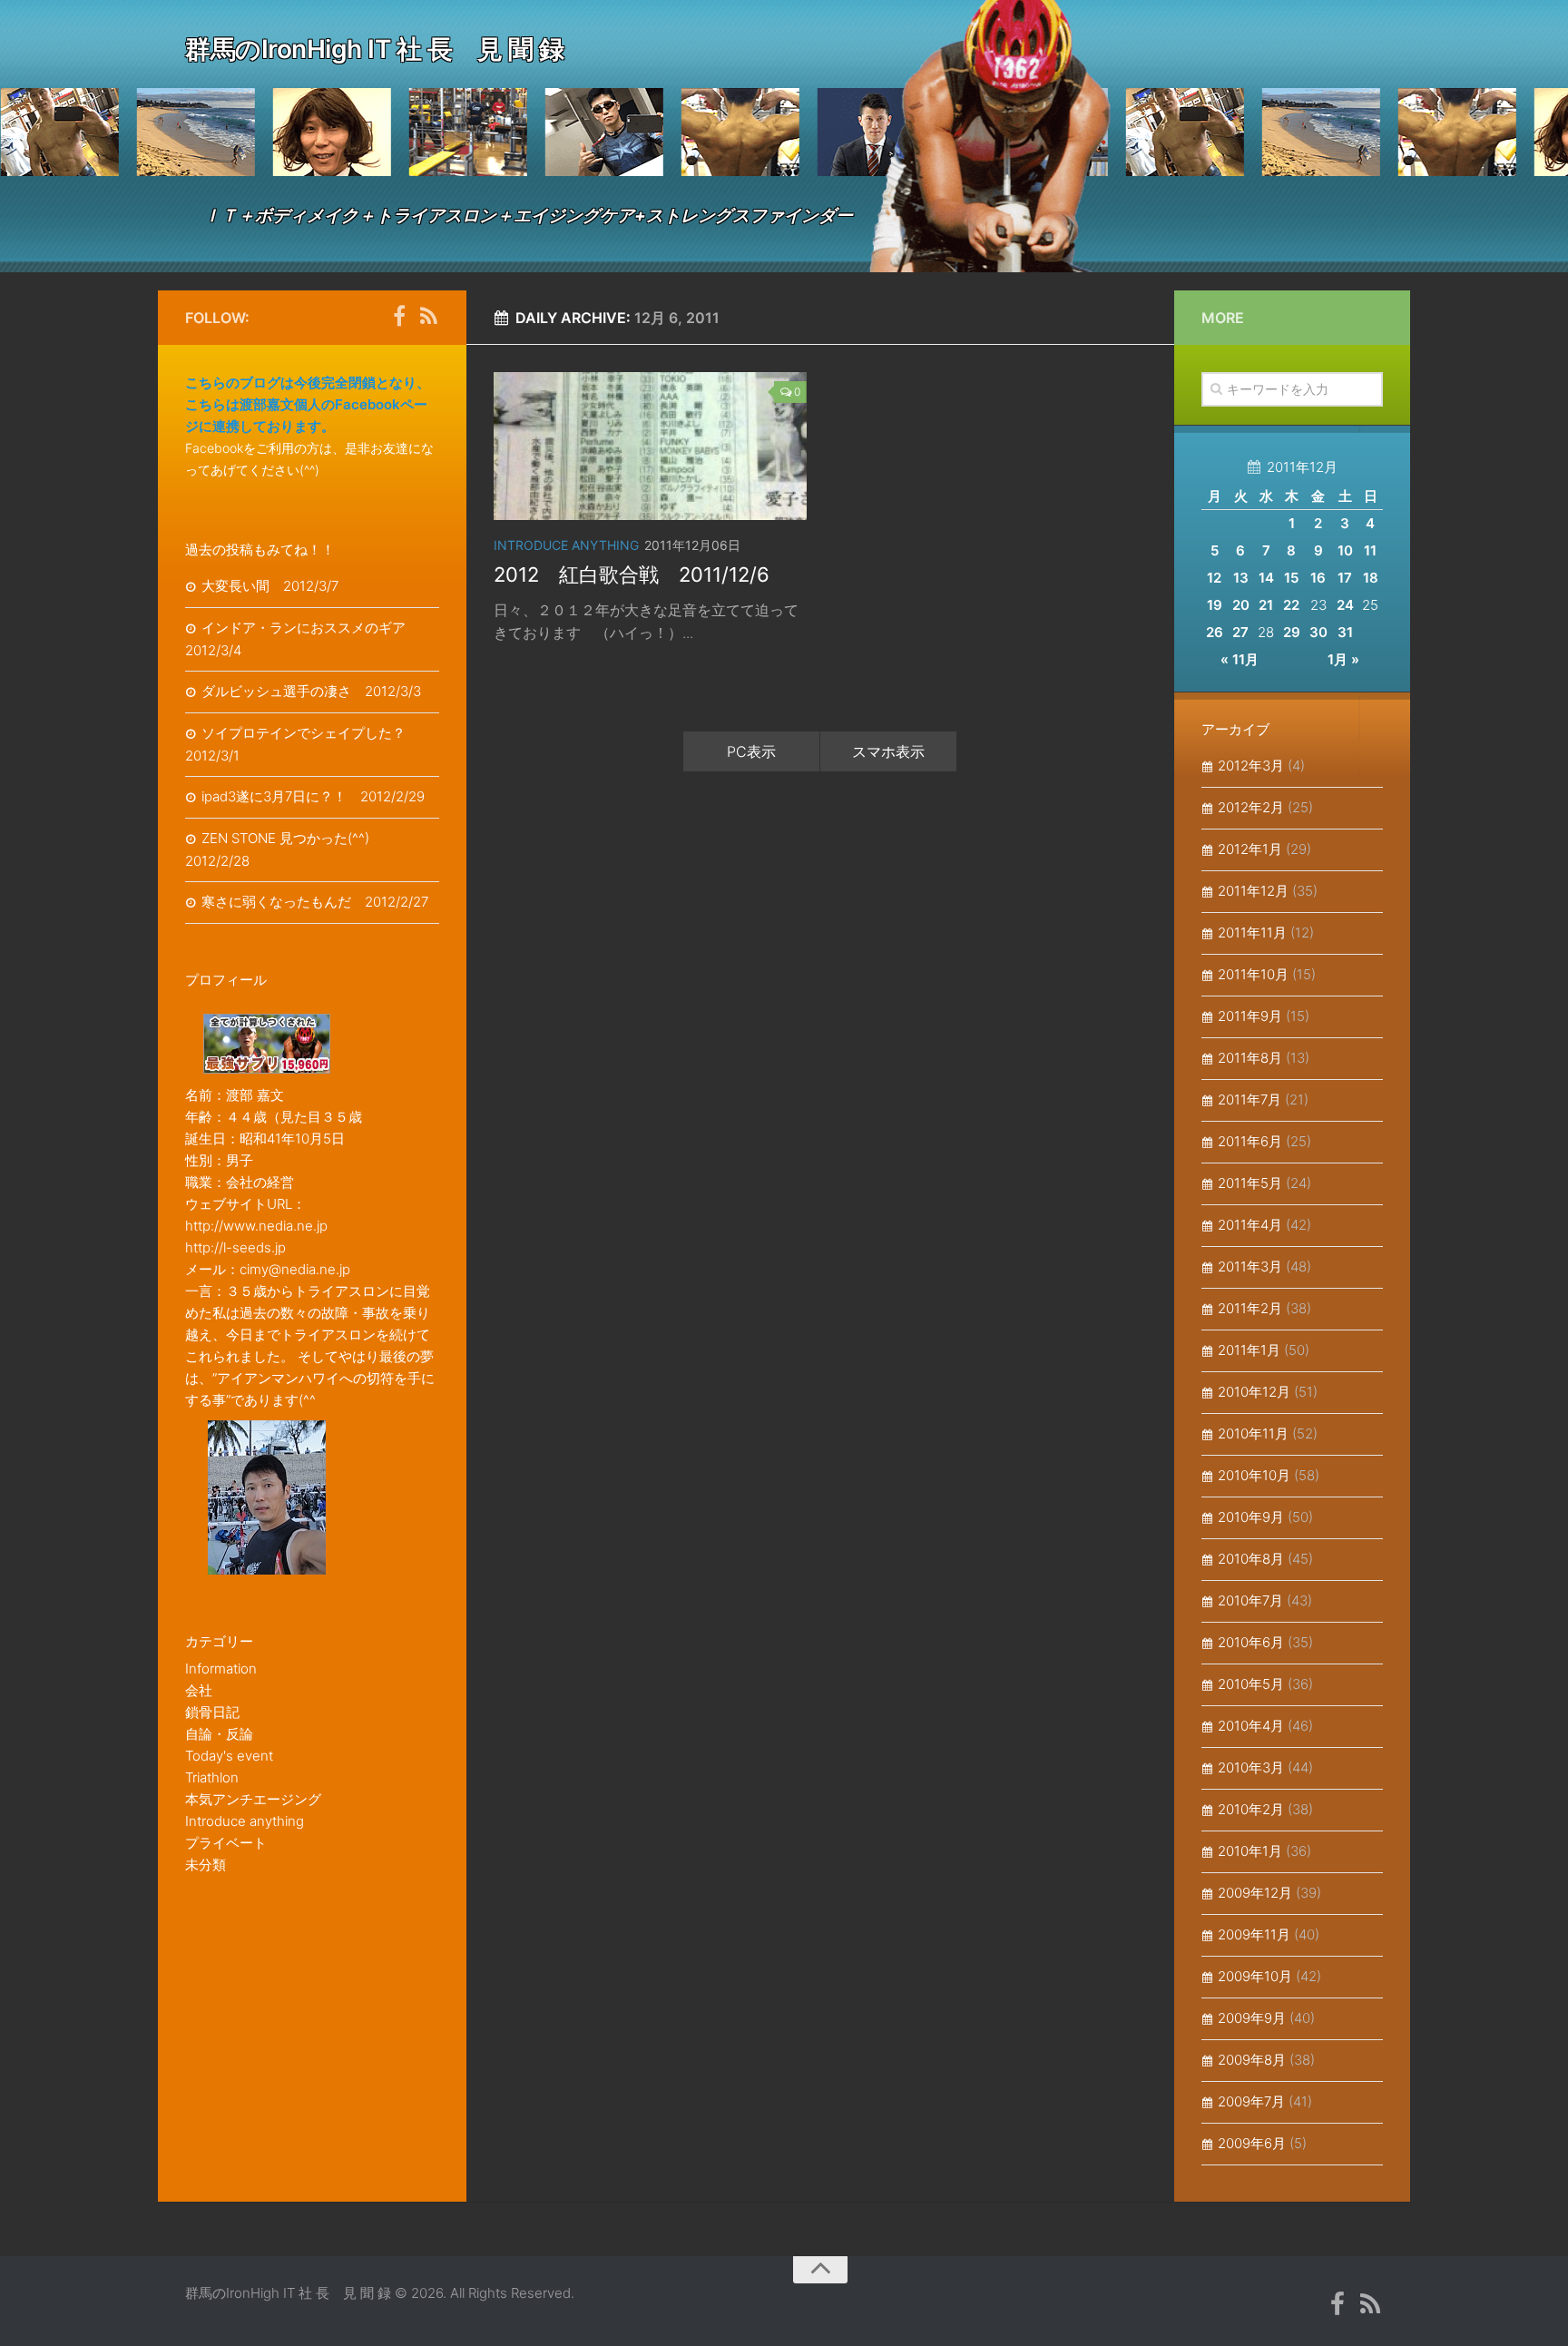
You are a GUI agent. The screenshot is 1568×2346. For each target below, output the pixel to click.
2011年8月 (1250, 1058)
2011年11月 (1252, 933)
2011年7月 (1249, 1099)
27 (1240, 632)
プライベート (226, 1843)
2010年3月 (1251, 1767)
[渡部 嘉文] (399, 317)
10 (1345, 550)
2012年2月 (1251, 807)
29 (1292, 632)
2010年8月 (1251, 1559)
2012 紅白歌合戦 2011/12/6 (632, 574)
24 (1345, 605)
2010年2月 (1251, 1809)
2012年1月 (1250, 849)
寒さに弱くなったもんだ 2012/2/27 (315, 902)
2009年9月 (1252, 2018)
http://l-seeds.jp (235, 1247)
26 (1215, 632)
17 (1345, 578)
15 (1291, 578)
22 (1291, 605)
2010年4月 (1251, 1726)
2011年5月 (1250, 1183)
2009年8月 (1252, 2060)
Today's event (229, 1756)
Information (221, 1669)
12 (1214, 578)
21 (1266, 605)
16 (1318, 578)
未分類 (206, 1865)
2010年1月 (1250, 1851)
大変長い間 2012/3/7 (270, 586)
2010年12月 (1254, 1392)
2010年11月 (1253, 1433)
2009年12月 (1255, 1893)
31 (1345, 632)
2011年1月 (1249, 1350)
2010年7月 (1250, 1600)
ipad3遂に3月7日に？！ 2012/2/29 (313, 796)
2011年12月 (1253, 891)
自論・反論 (219, 1734)
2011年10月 (1253, 974)
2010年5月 (1251, 1684)
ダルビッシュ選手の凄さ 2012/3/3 (311, 691)
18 (1371, 578)
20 (1241, 605)
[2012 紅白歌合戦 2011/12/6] (650, 446)
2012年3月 (1251, 766)
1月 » (1343, 659)
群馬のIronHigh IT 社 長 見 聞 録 (374, 49)
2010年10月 (1254, 1475)
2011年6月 (1250, 1141)
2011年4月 (1250, 1225)
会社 (199, 1690)
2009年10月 (1255, 1976)
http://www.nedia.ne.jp (256, 1226)
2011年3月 (1250, 1266)
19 (1215, 605)
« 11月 (1240, 659)
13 (1241, 578)
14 (1266, 578)
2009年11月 (1254, 1934)
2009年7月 (1251, 2101)
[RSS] (428, 317)
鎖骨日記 (212, 1712)
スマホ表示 (888, 751)
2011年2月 (1250, 1308)
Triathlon (212, 1777)
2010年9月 (1251, 1517)
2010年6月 (1251, 1642)
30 (1318, 632)
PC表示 (751, 751)
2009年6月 (1252, 2143)
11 (1370, 550)
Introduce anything (566, 545)
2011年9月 (1250, 1016)
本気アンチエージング (253, 1799)
